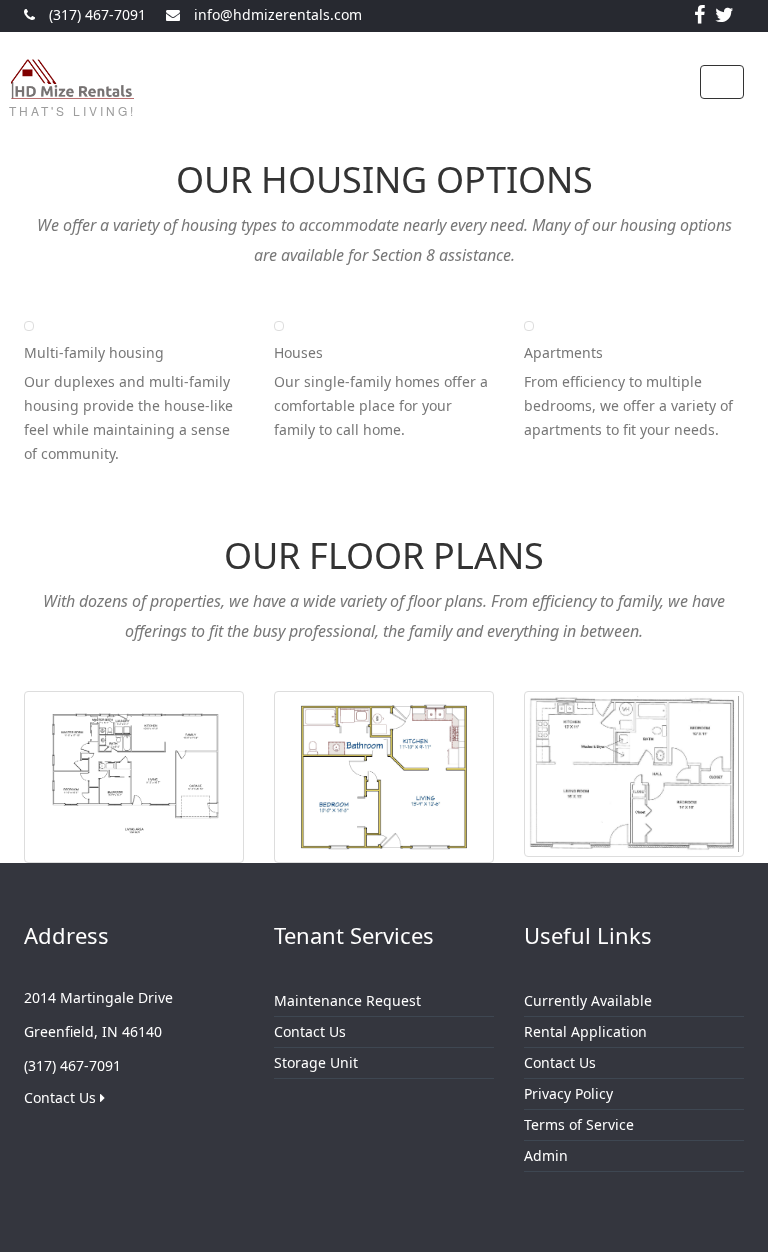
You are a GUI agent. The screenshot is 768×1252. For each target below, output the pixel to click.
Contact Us (62, 1097)
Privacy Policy (568, 1093)
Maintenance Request (347, 1000)
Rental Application (585, 1031)
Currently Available (588, 1000)
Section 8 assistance (441, 255)
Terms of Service (579, 1124)
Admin (546, 1155)
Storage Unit (316, 1062)
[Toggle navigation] (722, 82)
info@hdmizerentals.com (278, 14)
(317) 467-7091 (97, 14)
